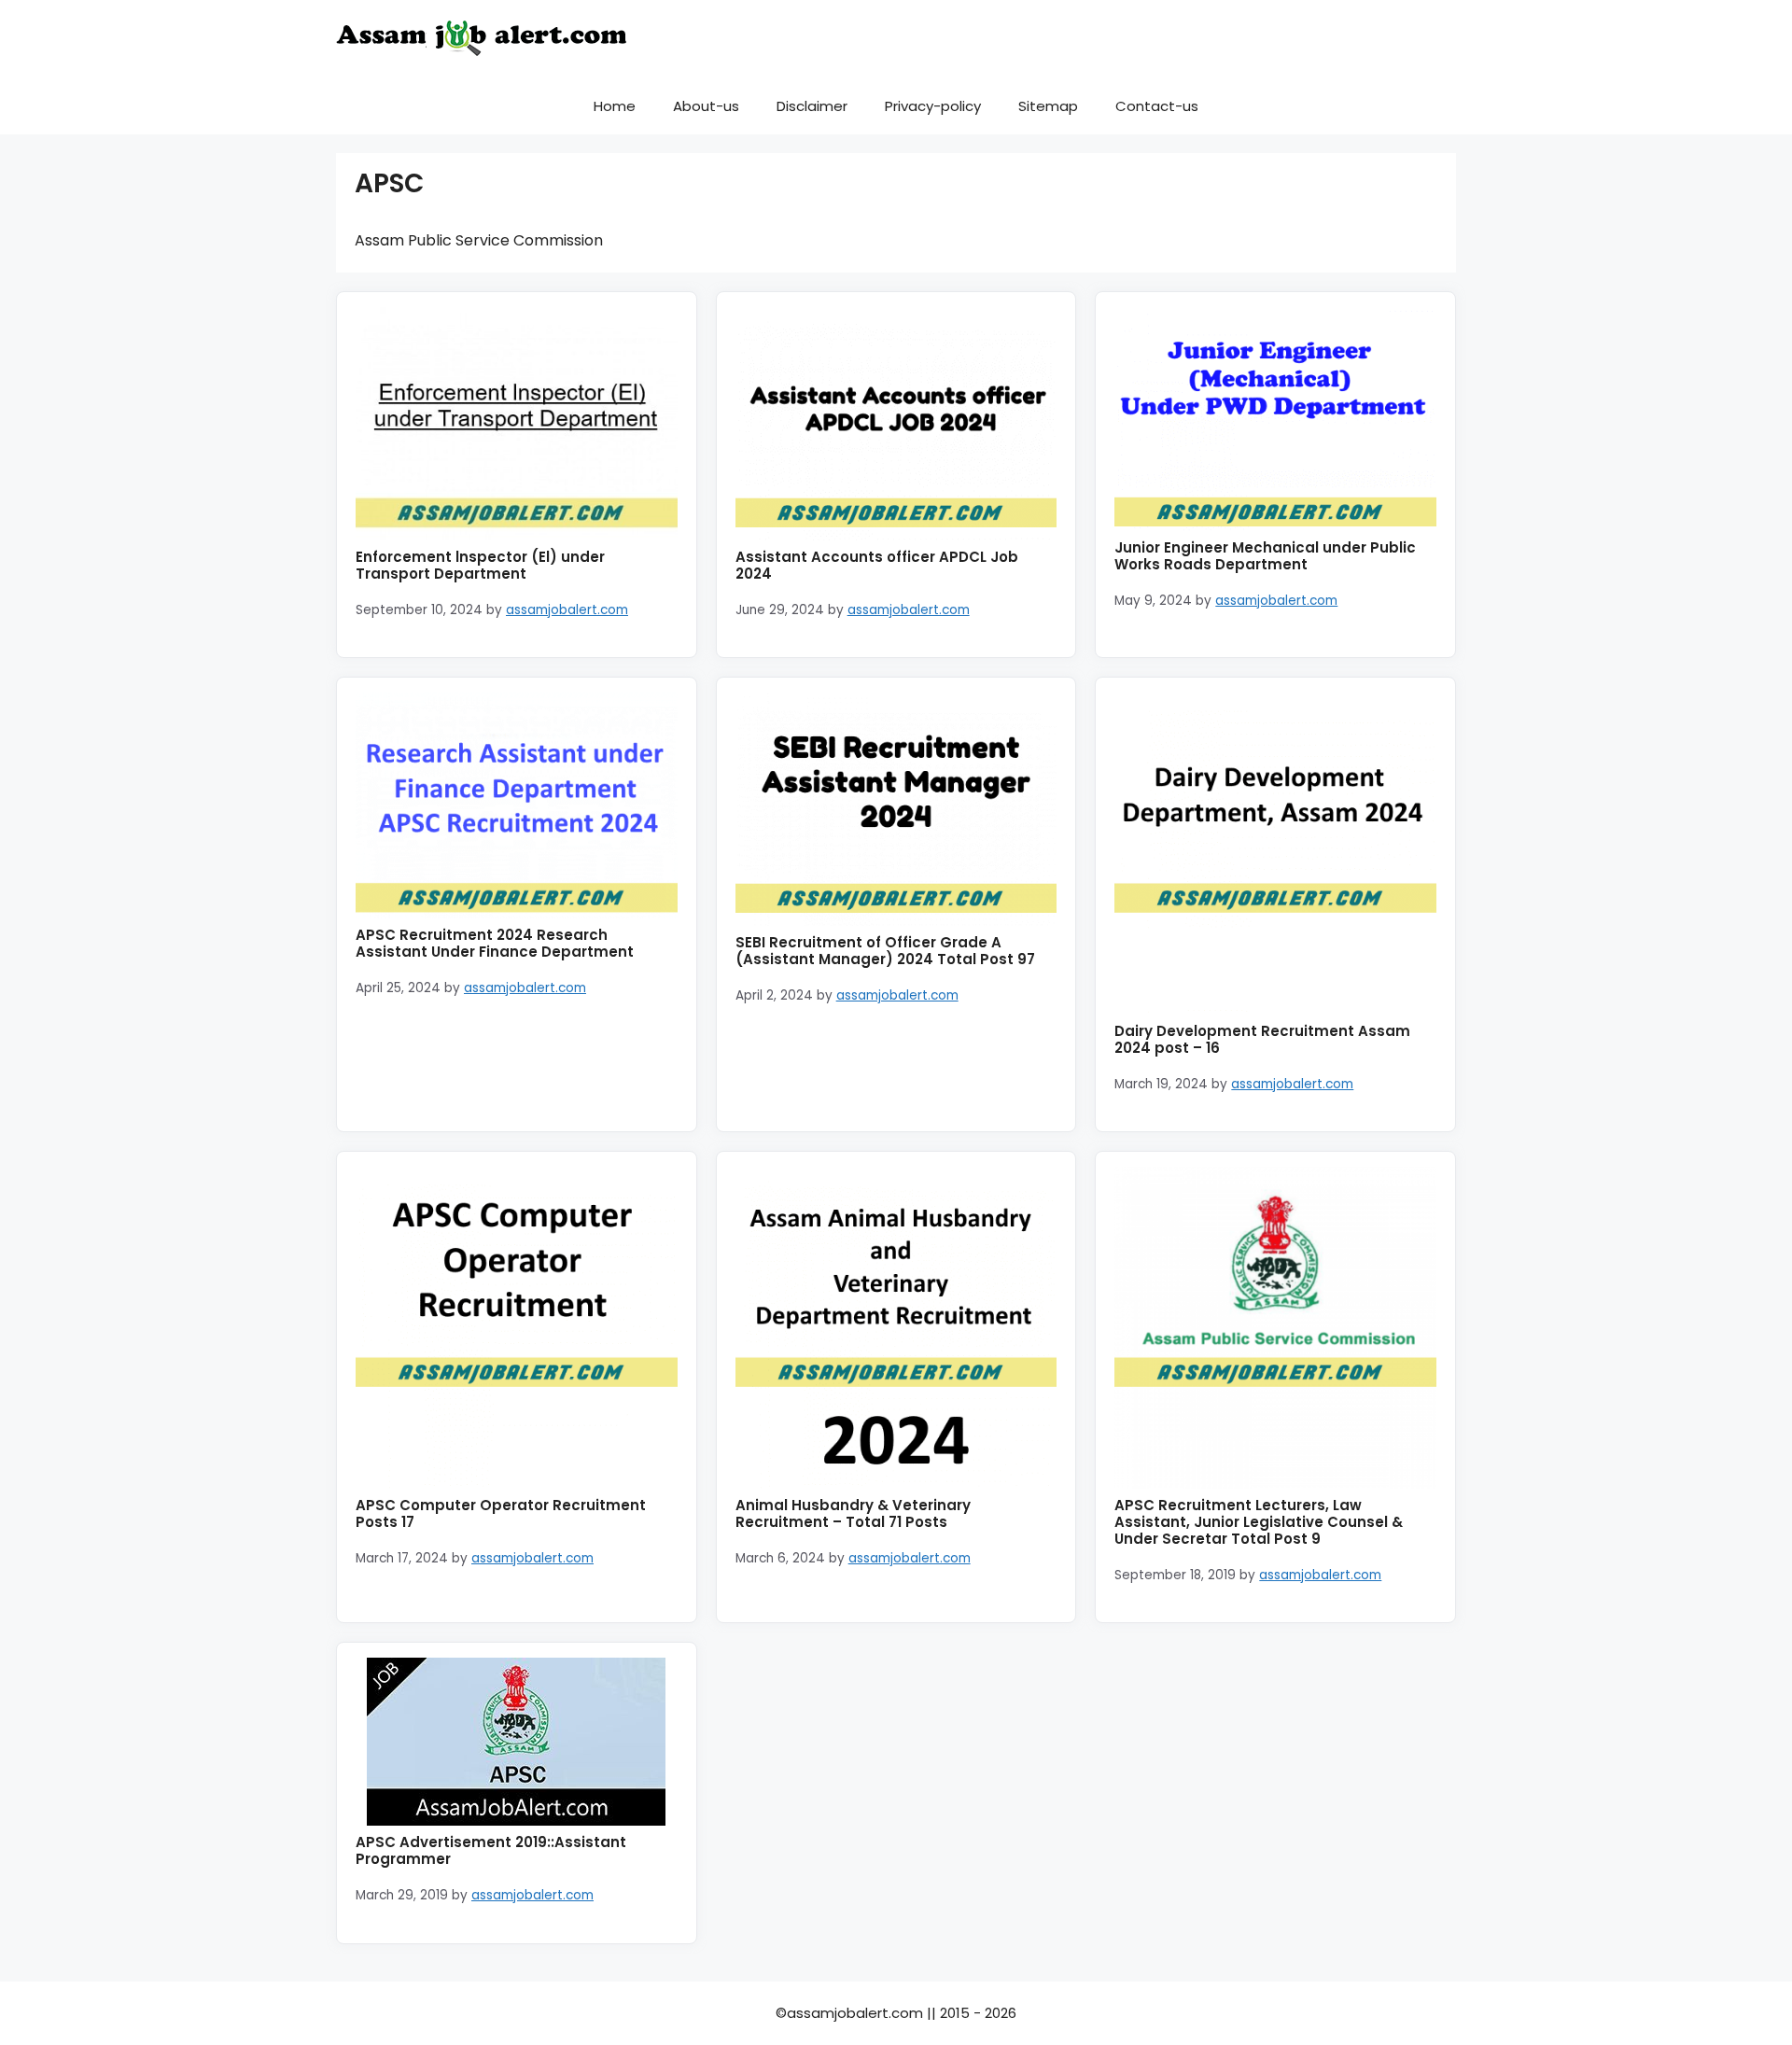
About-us (706, 106)
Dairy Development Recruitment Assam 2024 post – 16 (1262, 1039)
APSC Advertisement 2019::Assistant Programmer (491, 1850)
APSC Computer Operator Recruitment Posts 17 (501, 1513)
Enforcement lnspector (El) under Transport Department (480, 565)
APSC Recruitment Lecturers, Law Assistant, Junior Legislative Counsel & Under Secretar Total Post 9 (1259, 1522)
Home (615, 106)
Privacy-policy (933, 106)
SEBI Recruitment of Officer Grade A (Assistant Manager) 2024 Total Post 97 (885, 951)
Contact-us (1157, 106)
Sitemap (1048, 106)
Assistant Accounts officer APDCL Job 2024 (877, 565)
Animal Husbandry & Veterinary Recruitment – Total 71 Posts (853, 1513)
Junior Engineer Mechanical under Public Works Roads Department (1265, 556)
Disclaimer (812, 106)
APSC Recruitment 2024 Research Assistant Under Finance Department (495, 943)
